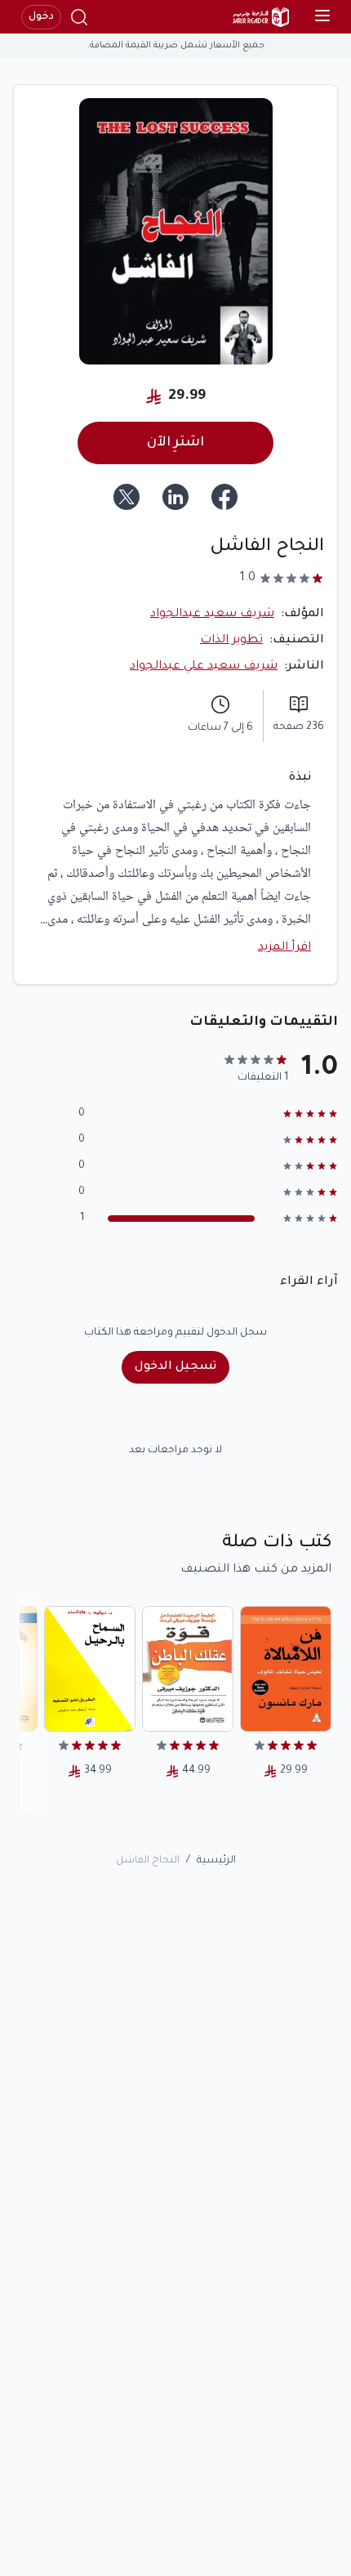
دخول (41, 17)
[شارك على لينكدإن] (175, 497)
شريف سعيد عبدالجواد (212, 615)
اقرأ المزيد (284, 948)
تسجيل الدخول (175, 1367)
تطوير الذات (231, 641)
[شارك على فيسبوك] (224, 497)
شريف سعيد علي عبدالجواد (204, 667)
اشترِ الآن (175, 443)
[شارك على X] (127, 497)
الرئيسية (216, 1861)
